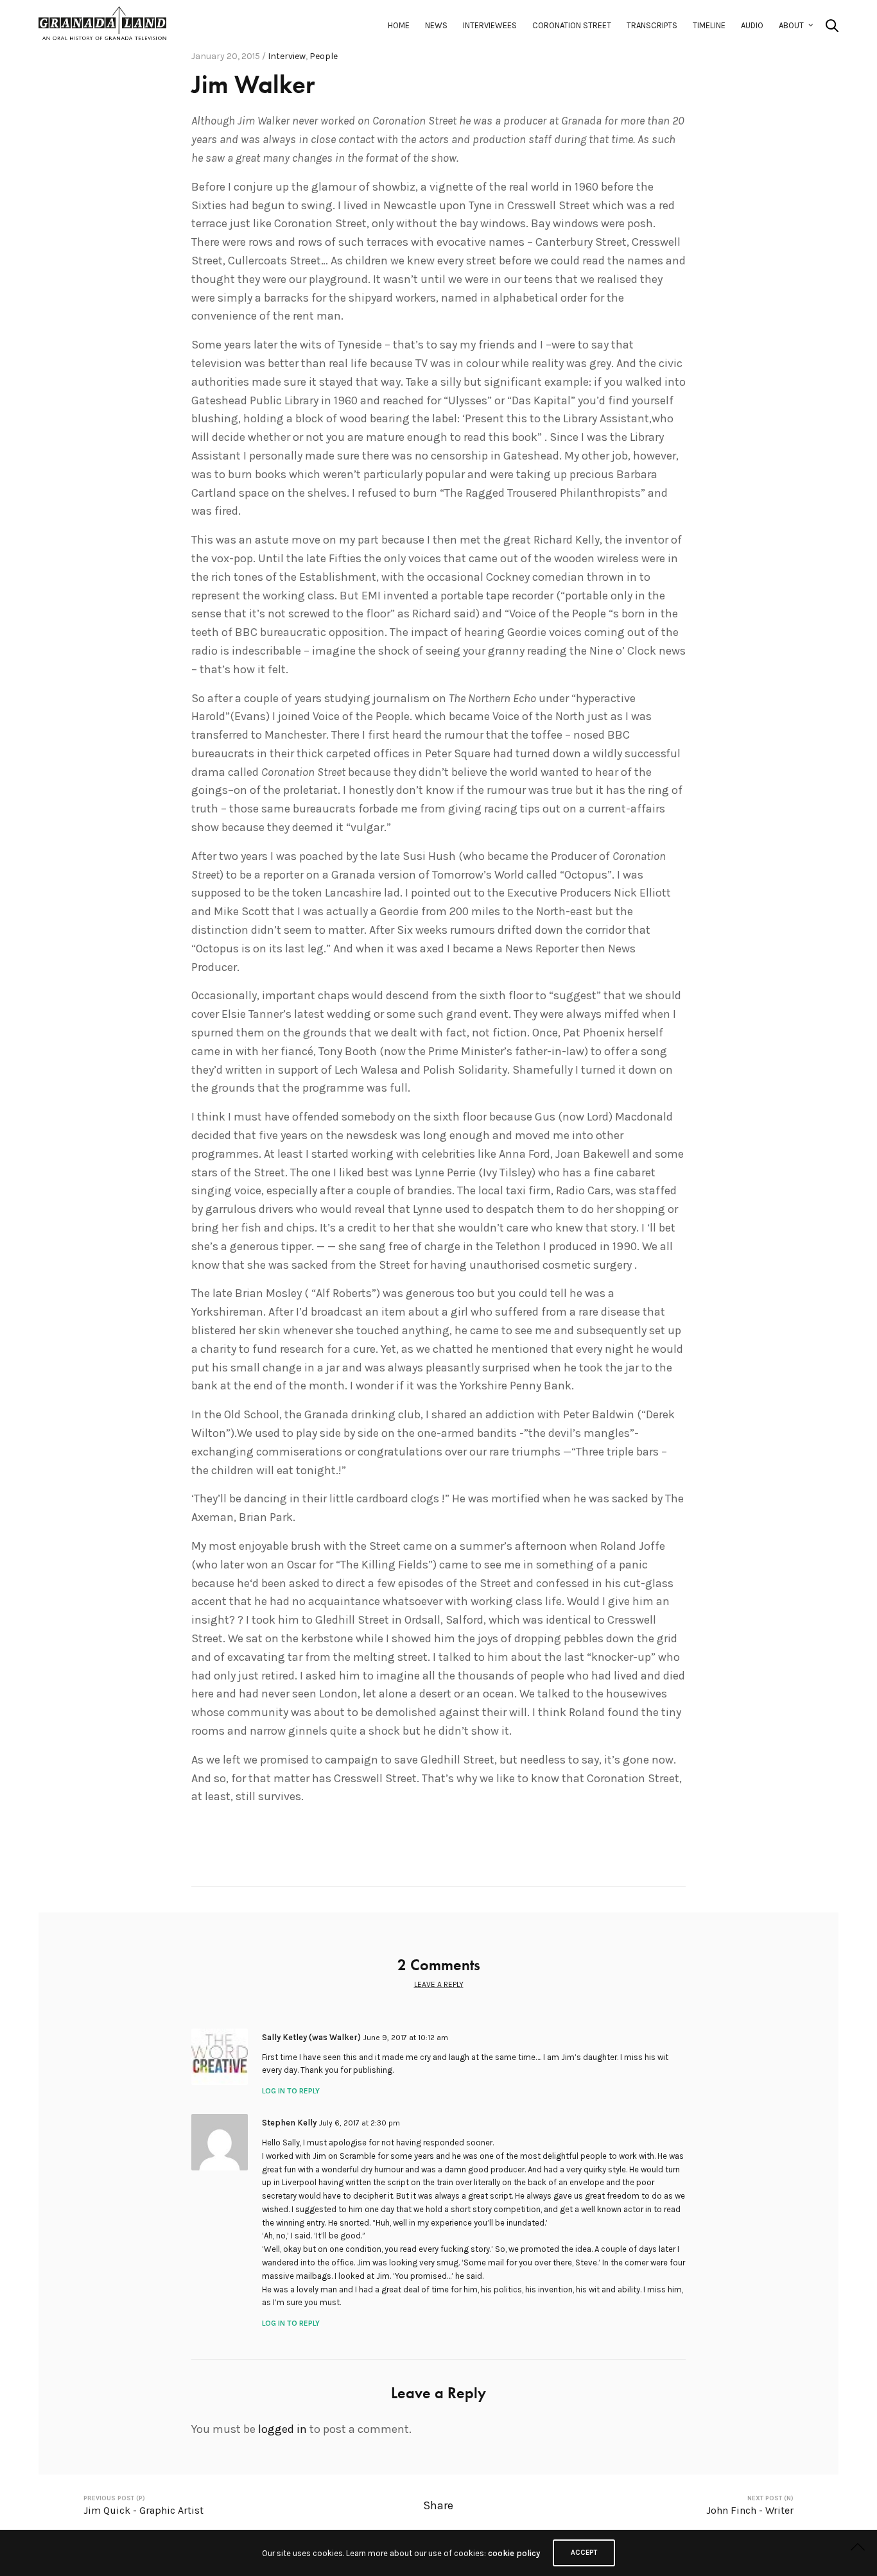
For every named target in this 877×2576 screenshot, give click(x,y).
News (436, 25)
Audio (752, 25)
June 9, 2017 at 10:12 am (406, 2038)
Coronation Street (572, 25)
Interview (287, 56)
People (324, 56)
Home (399, 25)
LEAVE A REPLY (439, 1984)
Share (438, 2505)
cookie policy (514, 2553)
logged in (282, 2429)
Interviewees (490, 25)
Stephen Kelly (289, 2123)
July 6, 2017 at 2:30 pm (360, 2123)
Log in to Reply (291, 2091)
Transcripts (652, 25)
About (791, 25)
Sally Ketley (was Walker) (311, 2037)
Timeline (709, 25)
